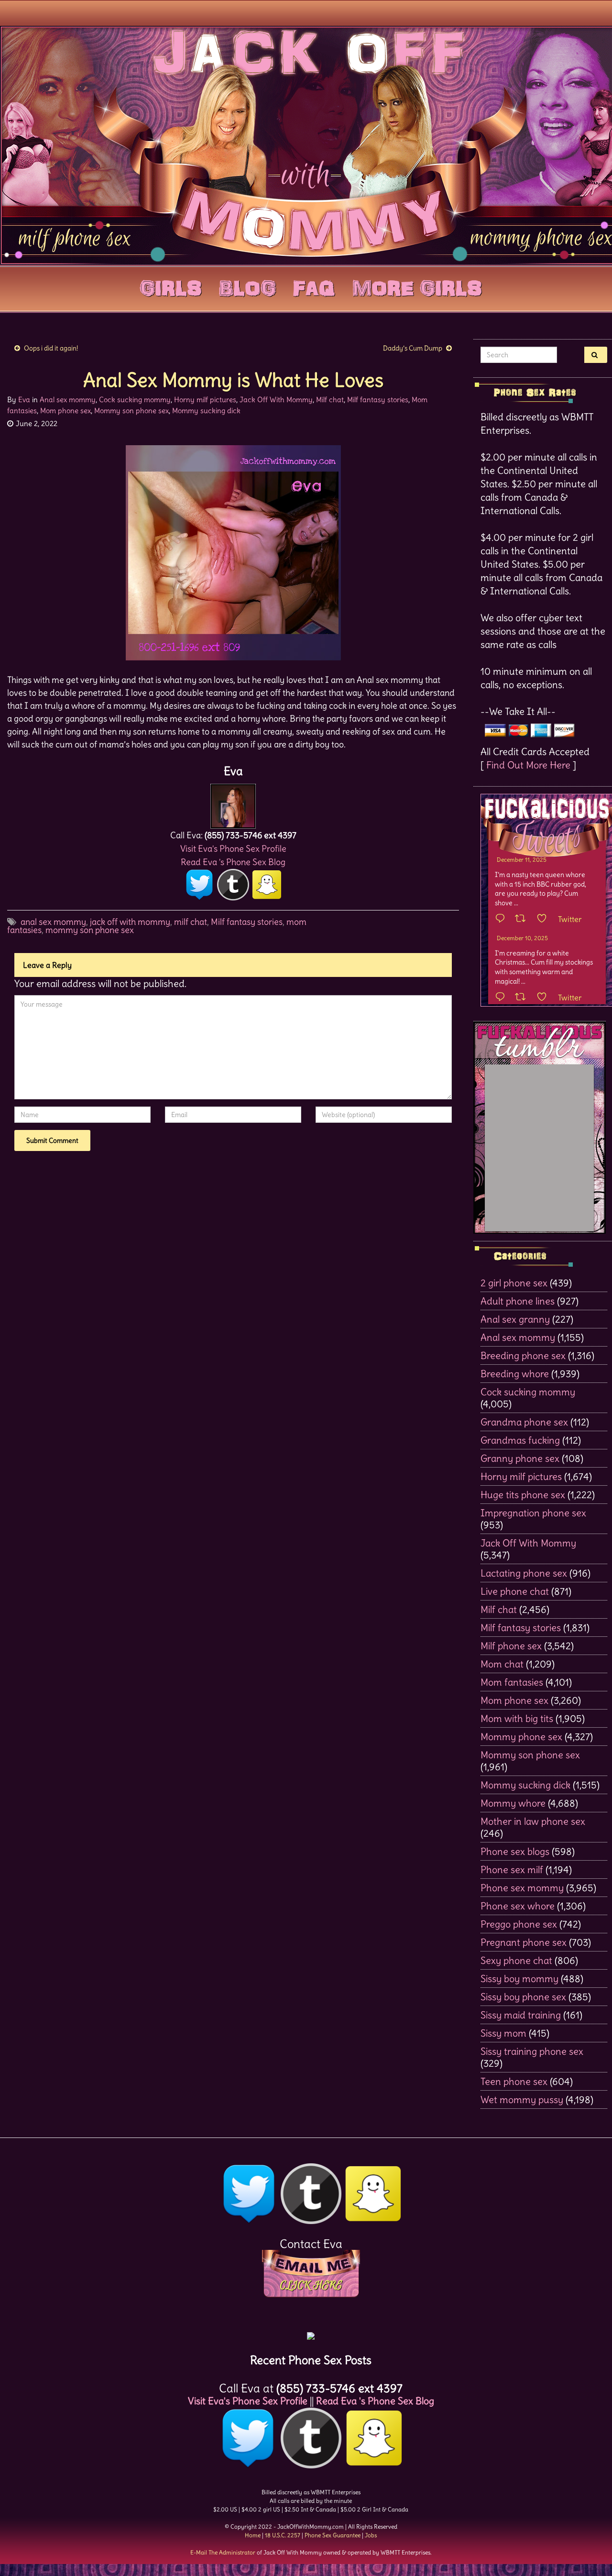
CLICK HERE (311, 2285)
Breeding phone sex (523, 1355)
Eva (24, 400)
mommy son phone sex (90, 930)
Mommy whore (513, 1803)
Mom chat (502, 1664)
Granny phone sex (520, 1458)
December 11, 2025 (522, 860)
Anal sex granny (515, 1319)
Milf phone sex (511, 1646)
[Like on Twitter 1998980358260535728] (545, 919)
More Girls (417, 286)
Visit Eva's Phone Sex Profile (233, 849)
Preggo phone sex (519, 1924)
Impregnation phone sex (533, 1513)
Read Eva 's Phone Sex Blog (233, 862)
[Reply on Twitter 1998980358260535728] (503, 919)
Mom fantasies (512, 1682)
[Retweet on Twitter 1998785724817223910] (523, 998)
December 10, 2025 (522, 938)
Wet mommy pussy (522, 2099)
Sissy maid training (521, 2015)
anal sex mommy (53, 922)
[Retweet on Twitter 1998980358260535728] (523, 919)
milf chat (191, 922)
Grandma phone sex (524, 1422)
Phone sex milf (512, 1869)
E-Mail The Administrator (223, 2552)
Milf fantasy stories (378, 400)
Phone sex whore (518, 1906)
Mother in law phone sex (533, 1821)
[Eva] (233, 804)
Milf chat (330, 400)
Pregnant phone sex (524, 1942)
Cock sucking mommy (135, 400)
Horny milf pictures (205, 400)
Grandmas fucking (520, 1440)
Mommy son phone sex (131, 411)
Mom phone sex (66, 411)
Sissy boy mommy (519, 1979)
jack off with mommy (130, 922)
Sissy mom (503, 2033)
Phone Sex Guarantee (333, 2535)
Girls (171, 286)
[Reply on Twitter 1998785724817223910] (503, 998)
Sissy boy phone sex (523, 1997)
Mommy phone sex (521, 1737)
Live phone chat (515, 1591)
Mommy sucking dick (206, 411)
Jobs (371, 2535)
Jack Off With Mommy (276, 400)
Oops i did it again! (51, 348)
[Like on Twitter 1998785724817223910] (545, 998)
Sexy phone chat (516, 1960)
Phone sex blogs (515, 1851)
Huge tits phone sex (523, 1495)
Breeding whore (515, 1374)
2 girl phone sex (514, 1283)
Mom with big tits (517, 1718)
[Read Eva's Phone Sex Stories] (311, 2332)
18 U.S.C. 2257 (283, 2535)
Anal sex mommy (68, 400)
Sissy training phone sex (532, 2051)
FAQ (314, 286)
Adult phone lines (518, 1301)
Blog (247, 286)
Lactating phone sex (524, 1573)
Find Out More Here (528, 765)
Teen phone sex (514, 2081)
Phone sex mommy (522, 1888)
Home (253, 2535)
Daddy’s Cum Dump (413, 348)
